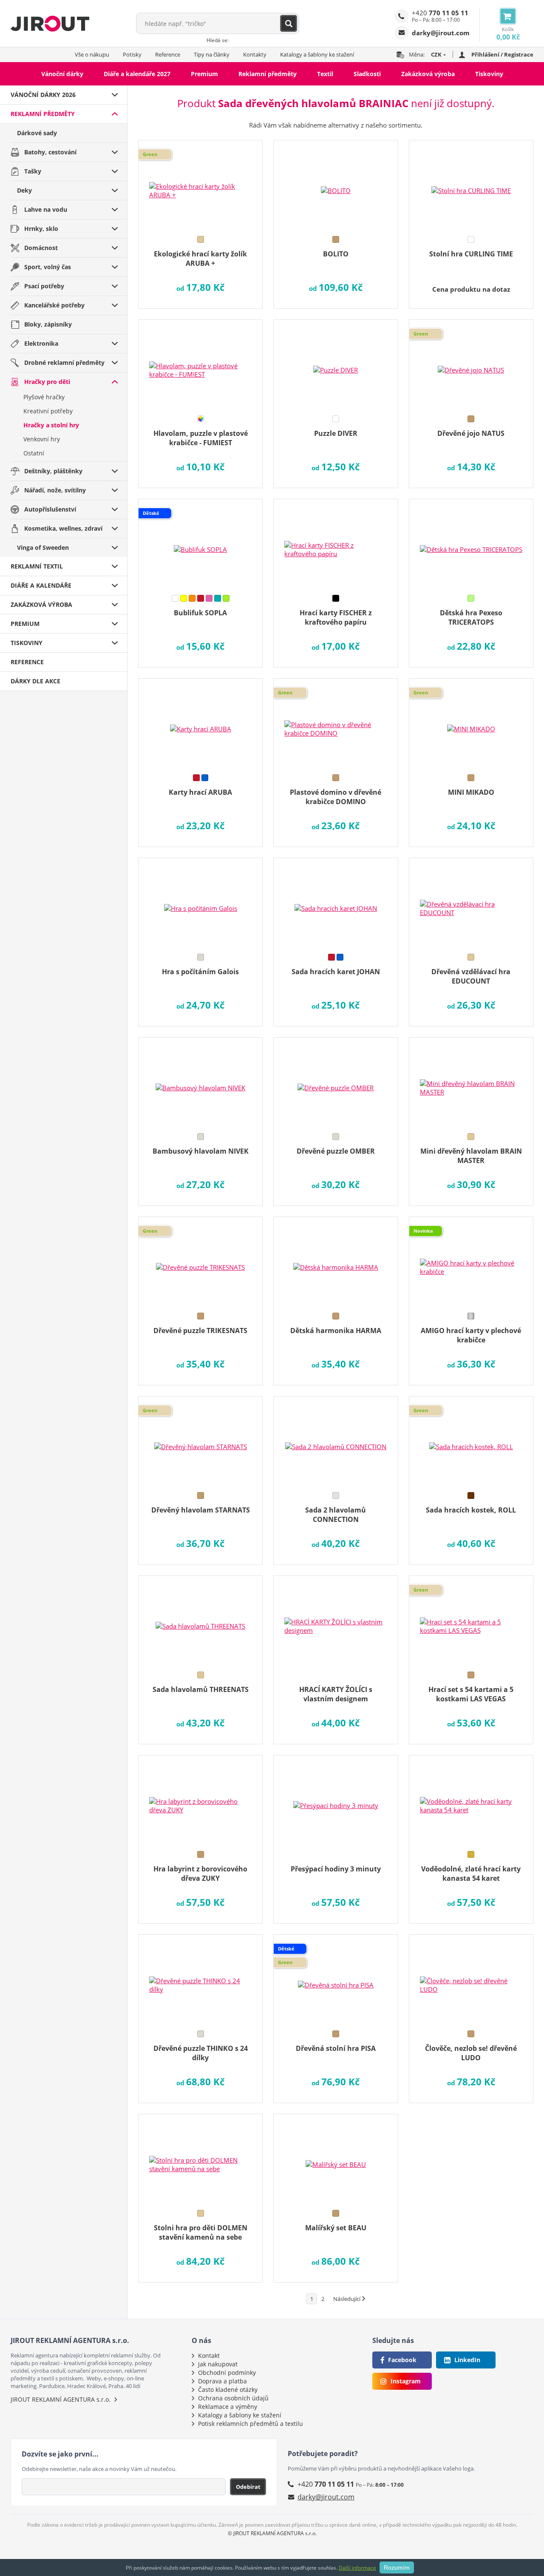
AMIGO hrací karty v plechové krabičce (471, 1335)
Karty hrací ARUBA (200, 792)
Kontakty (255, 54)
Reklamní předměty (268, 74)
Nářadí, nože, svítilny (55, 490)
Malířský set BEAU (336, 2228)
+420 (440, 13)
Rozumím (397, 2567)
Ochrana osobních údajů (233, 2398)
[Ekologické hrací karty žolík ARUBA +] (200, 185)
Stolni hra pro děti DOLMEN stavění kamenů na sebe (201, 2232)
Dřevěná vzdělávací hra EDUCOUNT (471, 976)
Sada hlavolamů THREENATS (201, 1689)
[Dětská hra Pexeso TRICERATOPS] (471, 544)
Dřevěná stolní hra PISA (336, 2048)
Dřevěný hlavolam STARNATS (201, 1510)
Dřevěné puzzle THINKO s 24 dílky (201, 2053)
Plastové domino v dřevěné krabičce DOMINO (336, 797)
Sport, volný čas (48, 267)
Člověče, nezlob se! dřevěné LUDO (471, 2053)
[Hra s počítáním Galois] (200, 903)
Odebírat (248, 2487)
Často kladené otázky (228, 2390)
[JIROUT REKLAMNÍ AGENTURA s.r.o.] (50, 23)
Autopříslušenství (50, 509)
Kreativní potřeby (48, 411)
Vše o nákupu (92, 54)
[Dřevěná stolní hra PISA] (336, 1979)
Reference (168, 54)
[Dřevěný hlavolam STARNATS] (200, 1441)
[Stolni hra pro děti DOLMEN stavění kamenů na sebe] (200, 2159)
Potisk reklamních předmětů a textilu (251, 2424)
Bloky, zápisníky (48, 324)
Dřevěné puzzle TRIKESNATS (200, 1331)
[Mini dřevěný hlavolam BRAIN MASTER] (471, 1082)
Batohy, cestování (50, 152)
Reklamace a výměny (228, 2407)
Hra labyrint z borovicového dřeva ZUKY (200, 1874)
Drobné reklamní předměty (64, 363)
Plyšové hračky (44, 397)
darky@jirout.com (326, 2497)
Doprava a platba (222, 2381)
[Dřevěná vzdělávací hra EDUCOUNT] (471, 903)
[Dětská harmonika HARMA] (336, 1262)
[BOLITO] (336, 185)
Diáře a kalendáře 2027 (137, 74)
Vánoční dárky (62, 74)
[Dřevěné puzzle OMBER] (336, 1082)
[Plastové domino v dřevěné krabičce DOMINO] (336, 723)
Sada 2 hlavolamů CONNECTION (336, 1515)
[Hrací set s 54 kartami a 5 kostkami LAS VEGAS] (471, 1621)
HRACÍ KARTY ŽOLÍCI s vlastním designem (336, 1694)
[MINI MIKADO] (471, 723)
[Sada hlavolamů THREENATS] (200, 1621)
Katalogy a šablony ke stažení (317, 54)
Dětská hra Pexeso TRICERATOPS (471, 617)
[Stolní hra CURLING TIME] (471, 185)
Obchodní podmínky (227, 2373)
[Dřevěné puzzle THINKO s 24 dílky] (200, 1979)
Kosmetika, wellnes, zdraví (63, 528)
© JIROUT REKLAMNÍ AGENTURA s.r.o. (272, 2533)
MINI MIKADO (471, 792)
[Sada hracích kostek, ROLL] (471, 1441)
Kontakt (209, 2356)
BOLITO (336, 254)
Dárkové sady (37, 133)
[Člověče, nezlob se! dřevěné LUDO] (471, 1979)
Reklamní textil (37, 566)
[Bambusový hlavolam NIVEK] (200, 1082)
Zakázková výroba (428, 74)
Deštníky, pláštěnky (53, 471)
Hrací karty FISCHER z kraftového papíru (336, 617)
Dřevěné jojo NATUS (471, 433)
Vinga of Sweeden (43, 547)
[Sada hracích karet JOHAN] (336, 903)
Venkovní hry (42, 439)
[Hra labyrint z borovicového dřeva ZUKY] (200, 1800)
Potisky (132, 54)
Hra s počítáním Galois (200, 972)
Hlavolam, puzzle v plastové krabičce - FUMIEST (201, 438)
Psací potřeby (44, 286)
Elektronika (41, 343)
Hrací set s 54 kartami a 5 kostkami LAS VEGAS (471, 1694)
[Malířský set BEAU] (336, 2159)
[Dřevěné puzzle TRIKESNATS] (200, 1262)
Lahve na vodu (46, 209)
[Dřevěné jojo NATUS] (471, 364)
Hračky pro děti (47, 382)
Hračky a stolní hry (51, 425)
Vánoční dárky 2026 (43, 95)
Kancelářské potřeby (54, 305)
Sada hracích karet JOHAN (336, 972)
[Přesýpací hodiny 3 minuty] (336, 1800)
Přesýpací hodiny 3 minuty (336, 1869)
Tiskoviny (489, 74)
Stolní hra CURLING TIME (471, 254)
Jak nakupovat (218, 2364)
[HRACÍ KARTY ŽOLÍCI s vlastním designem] (336, 1621)
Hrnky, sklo (41, 229)
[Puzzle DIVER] (336, 364)
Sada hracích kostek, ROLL (471, 1510)
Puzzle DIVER (336, 433)
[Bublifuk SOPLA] (200, 544)
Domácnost (41, 248)
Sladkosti (367, 74)
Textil (325, 74)
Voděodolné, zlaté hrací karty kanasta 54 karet (471, 1874)
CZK (436, 54)
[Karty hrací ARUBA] (200, 723)
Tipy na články (212, 54)
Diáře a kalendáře (41, 585)
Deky (24, 190)
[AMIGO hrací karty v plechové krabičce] (471, 1262)
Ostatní (34, 453)
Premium (204, 74)
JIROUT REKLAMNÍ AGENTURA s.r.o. (61, 2399)
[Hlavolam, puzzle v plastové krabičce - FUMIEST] (200, 364)
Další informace (357, 2568)
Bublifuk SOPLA (200, 613)
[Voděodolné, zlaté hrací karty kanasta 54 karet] (471, 1800)
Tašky (33, 171)
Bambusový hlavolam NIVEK (201, 1151)
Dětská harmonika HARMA (336, 1331)
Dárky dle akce (35, 681)
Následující (347, 2299)
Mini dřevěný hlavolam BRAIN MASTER (471, 1156)
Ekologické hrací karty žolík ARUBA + (200, 259)
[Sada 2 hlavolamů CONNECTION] (336, 1441)
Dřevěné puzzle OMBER (336, 1151)
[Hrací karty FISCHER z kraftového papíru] (336, 544)
